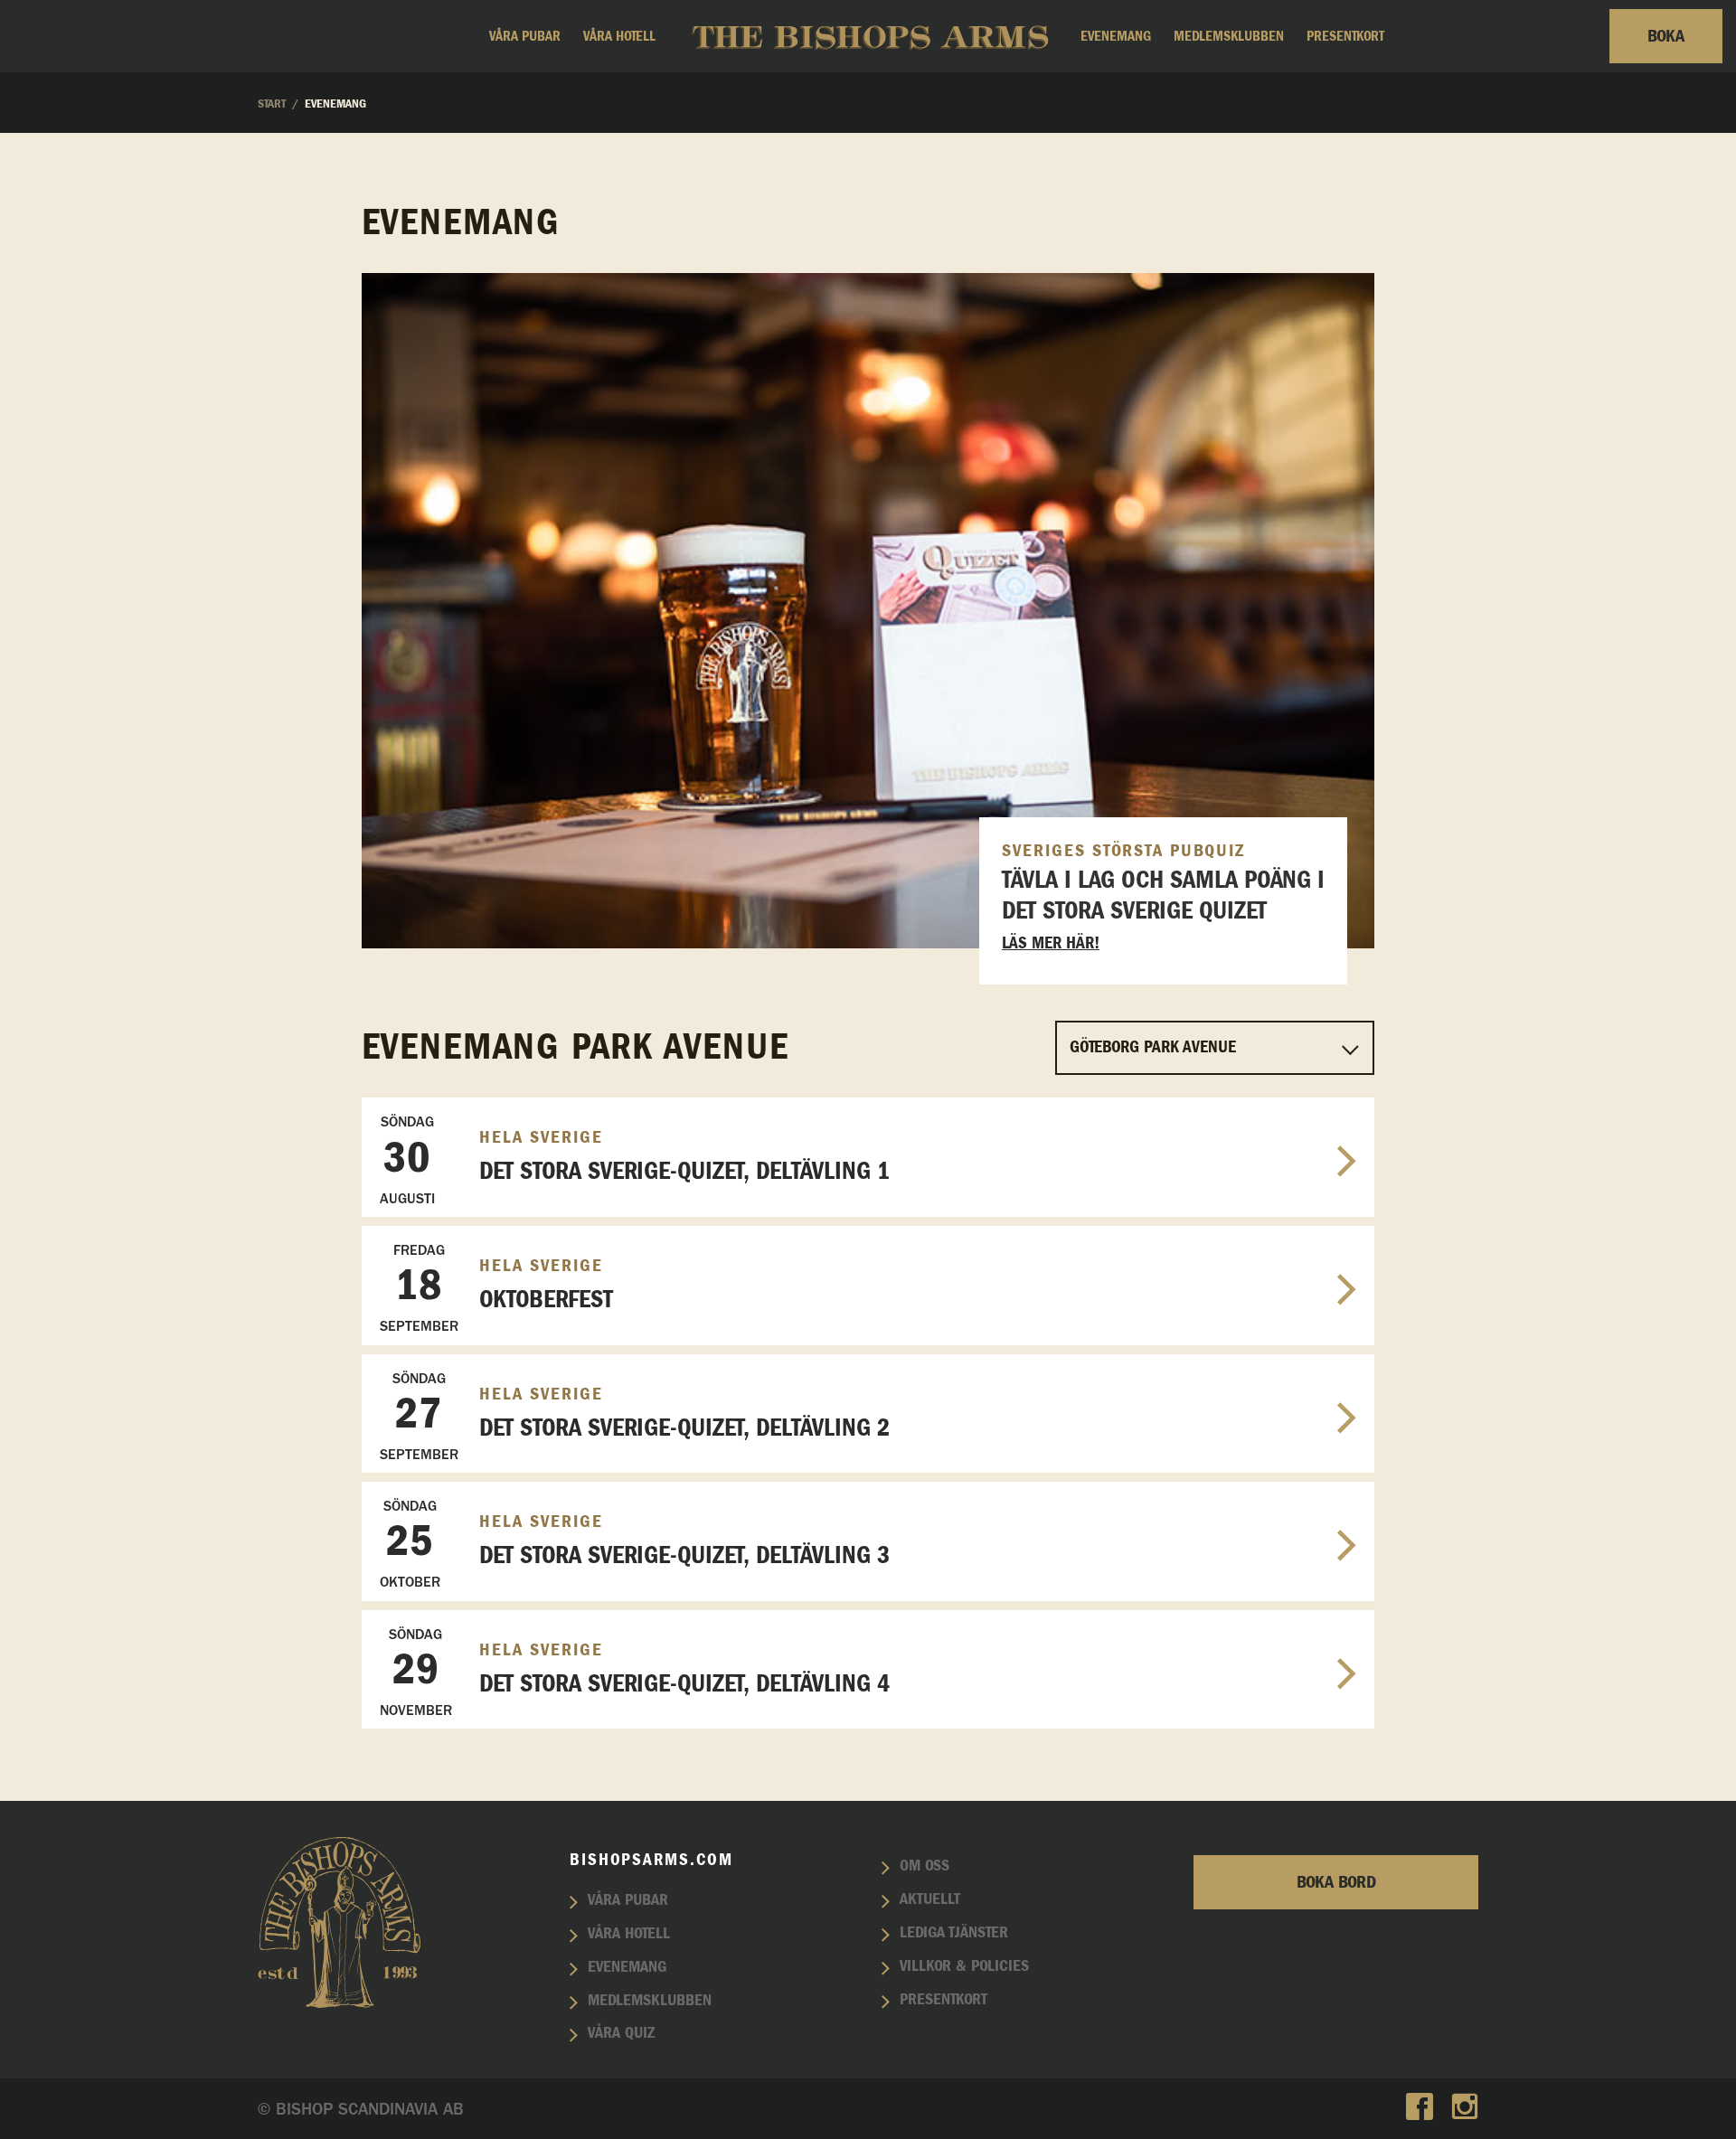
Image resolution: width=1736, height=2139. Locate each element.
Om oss (925, 1866)
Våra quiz (621, 2033)
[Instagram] (1465, 2109)
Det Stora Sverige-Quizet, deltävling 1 (635, 1159)
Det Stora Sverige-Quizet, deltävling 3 (635, 1544)
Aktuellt (930, 1899)
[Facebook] (1420, 2109)
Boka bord (1336, 1882)
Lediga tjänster (954, 1933)
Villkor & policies (964, 1966)
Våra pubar (525, 36)
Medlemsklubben (1229, 36)
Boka (1666, 36)
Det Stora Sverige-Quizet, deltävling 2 (635, 1416)
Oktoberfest (496, 1288)
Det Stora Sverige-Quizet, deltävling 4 (635, 1672)
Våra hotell (619, 36)
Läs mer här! (1051, 943)
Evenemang (1116, 36)
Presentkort (1345, 36)
